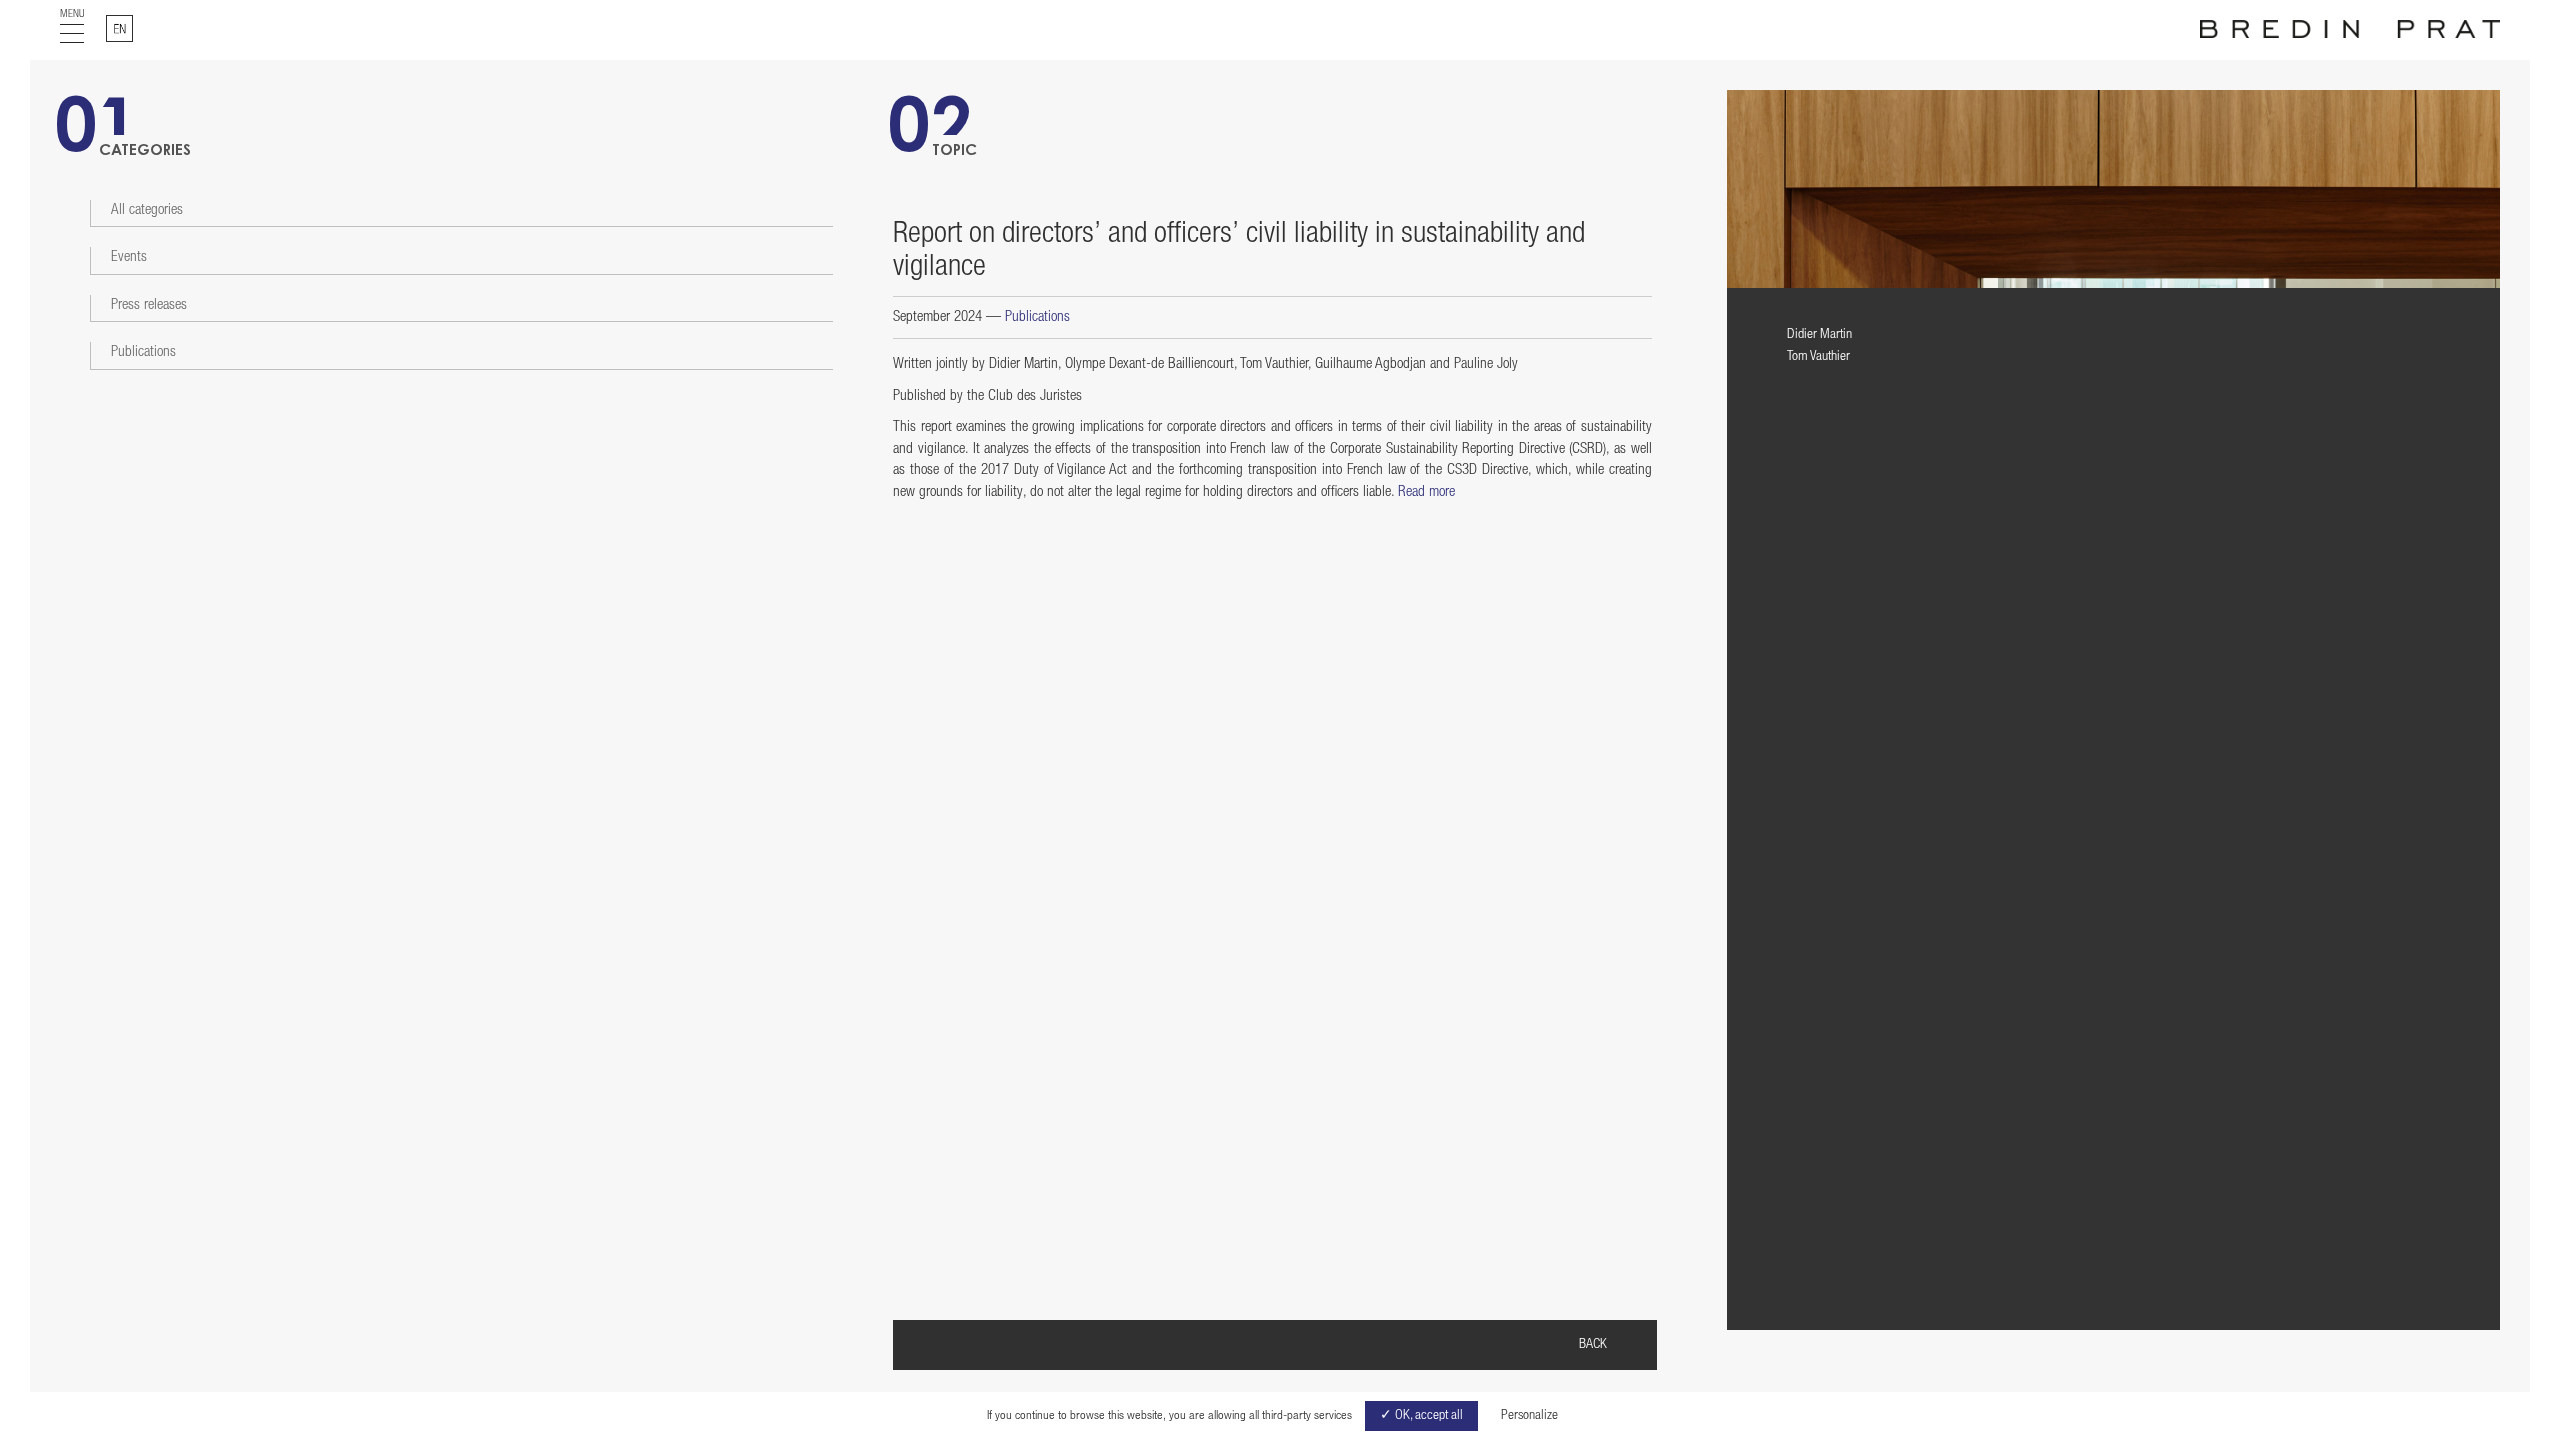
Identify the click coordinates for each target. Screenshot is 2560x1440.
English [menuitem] (132, 22)
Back (1593, 1345)
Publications (143, 352)
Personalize (1529, 1416)
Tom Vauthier (1818, 357)
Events (129, 257)
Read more (1426, 492)
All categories (147, 210)
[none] (119, 28)
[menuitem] (119, 28)
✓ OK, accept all (1421, 1416)
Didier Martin (1819, 335)
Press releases (149, 305)
